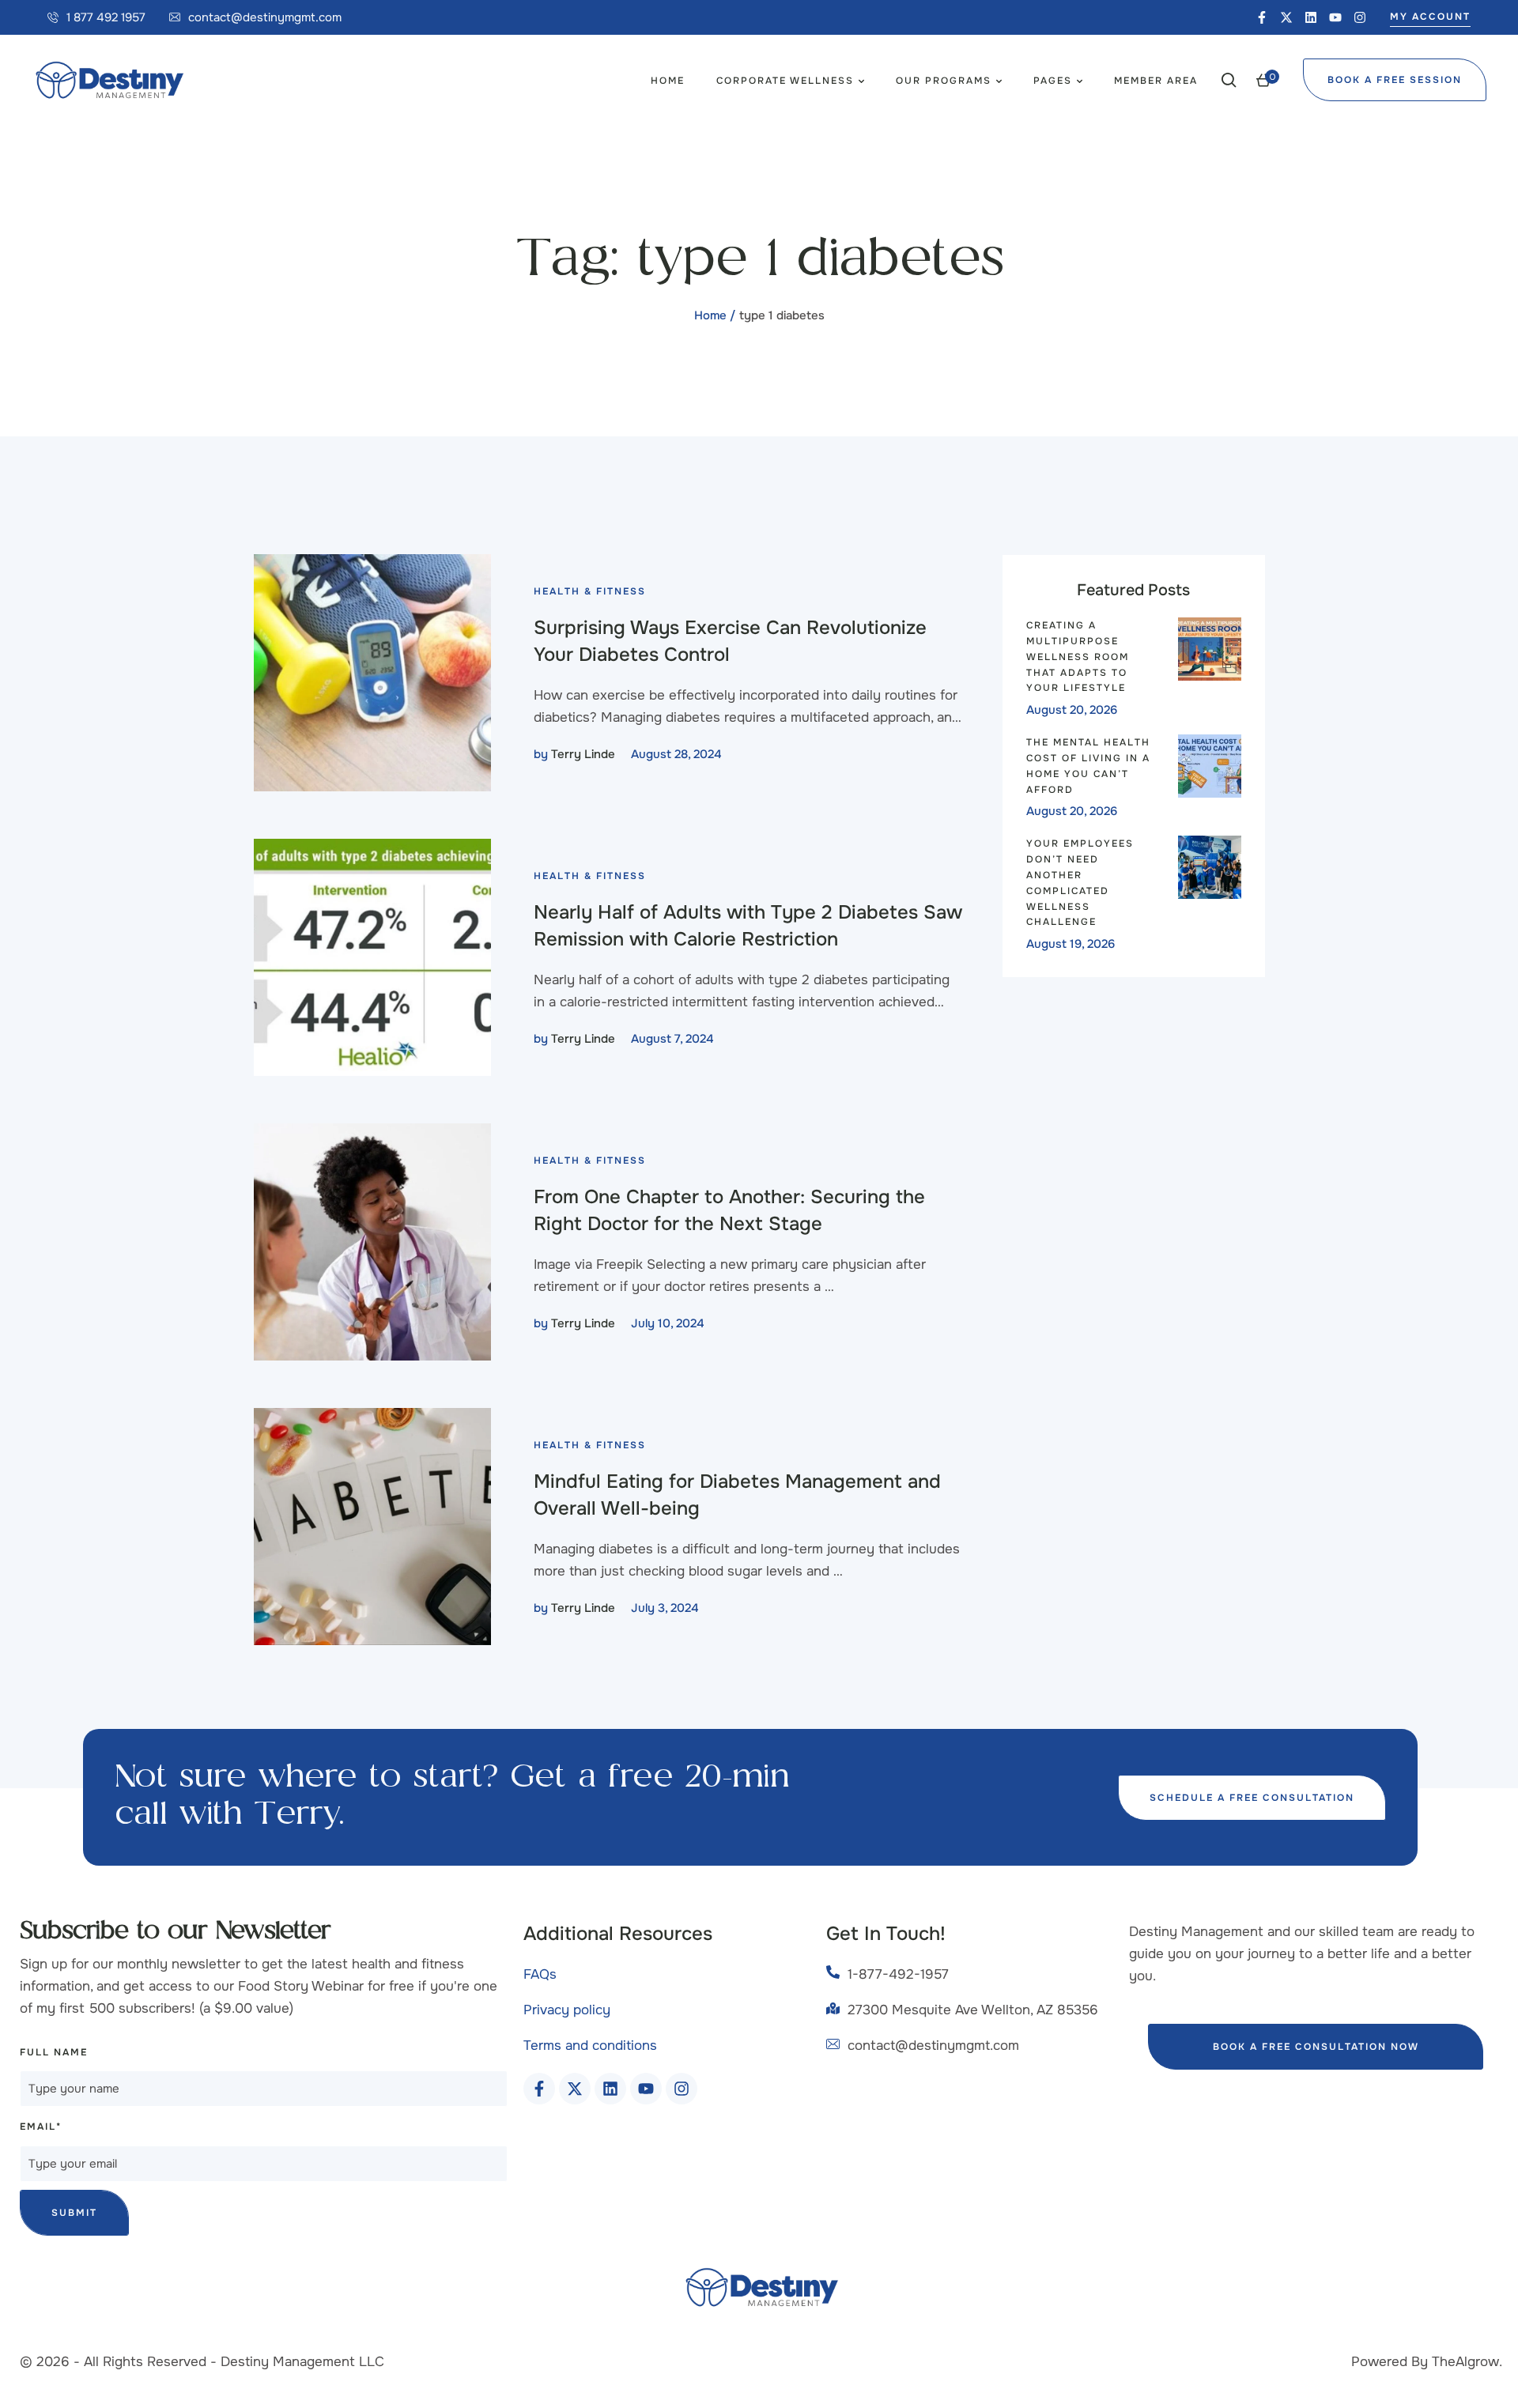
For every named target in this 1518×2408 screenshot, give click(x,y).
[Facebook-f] (1262, 17)
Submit (74, 2213)
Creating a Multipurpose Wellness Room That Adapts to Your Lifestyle (1078, 657)
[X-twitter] (1286, 17)
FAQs (540, 1974)
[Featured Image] (372, 673)
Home (710, 315)
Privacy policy (567, 2010)
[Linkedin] (1311, 17)
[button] (96, 17)
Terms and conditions (590, 2046)
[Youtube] (1335, 17)
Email (41, 2127)
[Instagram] (1360, 17)
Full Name (54, 2052)
